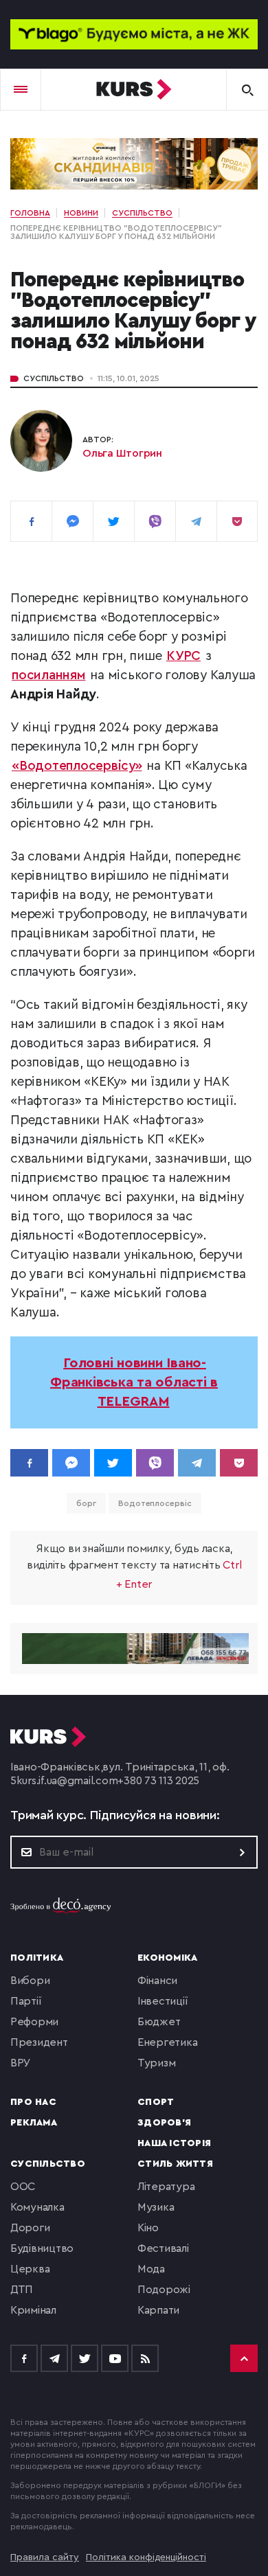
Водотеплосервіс (155, 1503)
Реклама (34, 2123)
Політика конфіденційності (146, 2557)
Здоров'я (164, 2123)
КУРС (183, 656)
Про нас (33, 2102)
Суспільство (54, 378)
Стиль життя (175, 2164)
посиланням (49, 675)
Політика (37, 1958)
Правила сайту (45, 2557)
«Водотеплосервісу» (77, 766)
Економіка (167, 1958)
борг (86, 1503)
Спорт (156, 2102)
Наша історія (174, 2143)
